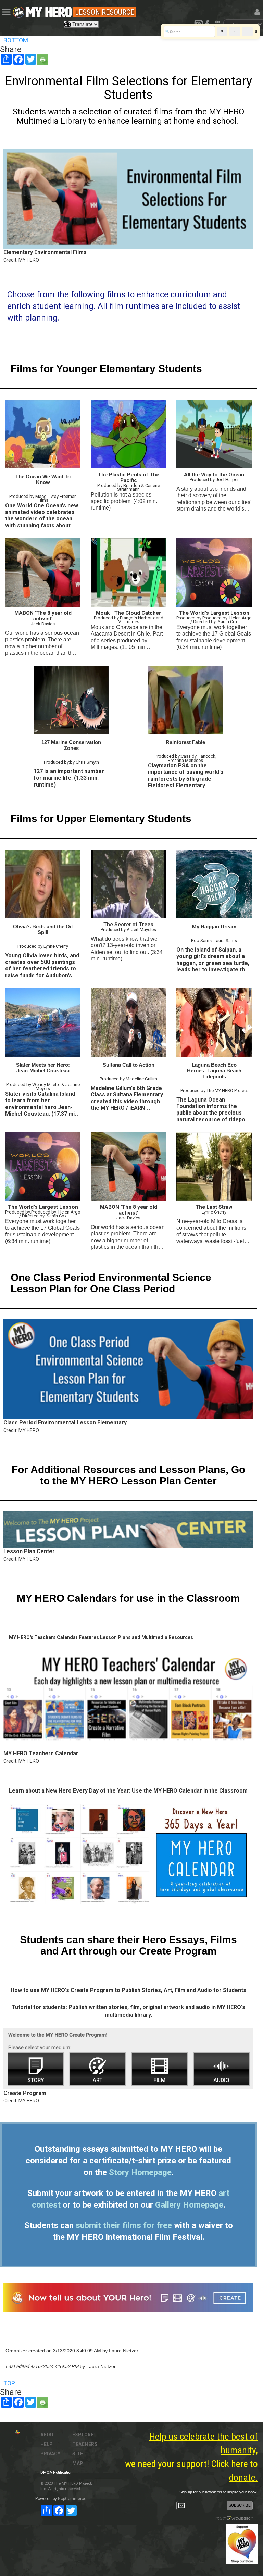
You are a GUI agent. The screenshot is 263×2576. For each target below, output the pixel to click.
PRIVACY (50, 2454)
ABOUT (49, 2435)
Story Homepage (140, 2172)
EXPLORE (83, 2435)
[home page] (49, 10)
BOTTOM (16, 40)
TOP (9, 2383)
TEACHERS (85, 2444)
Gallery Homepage (189, 2205)
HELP (47, 2444)
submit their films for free (124, 2225)
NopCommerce (72, 2499)
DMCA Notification (57, 2472)
